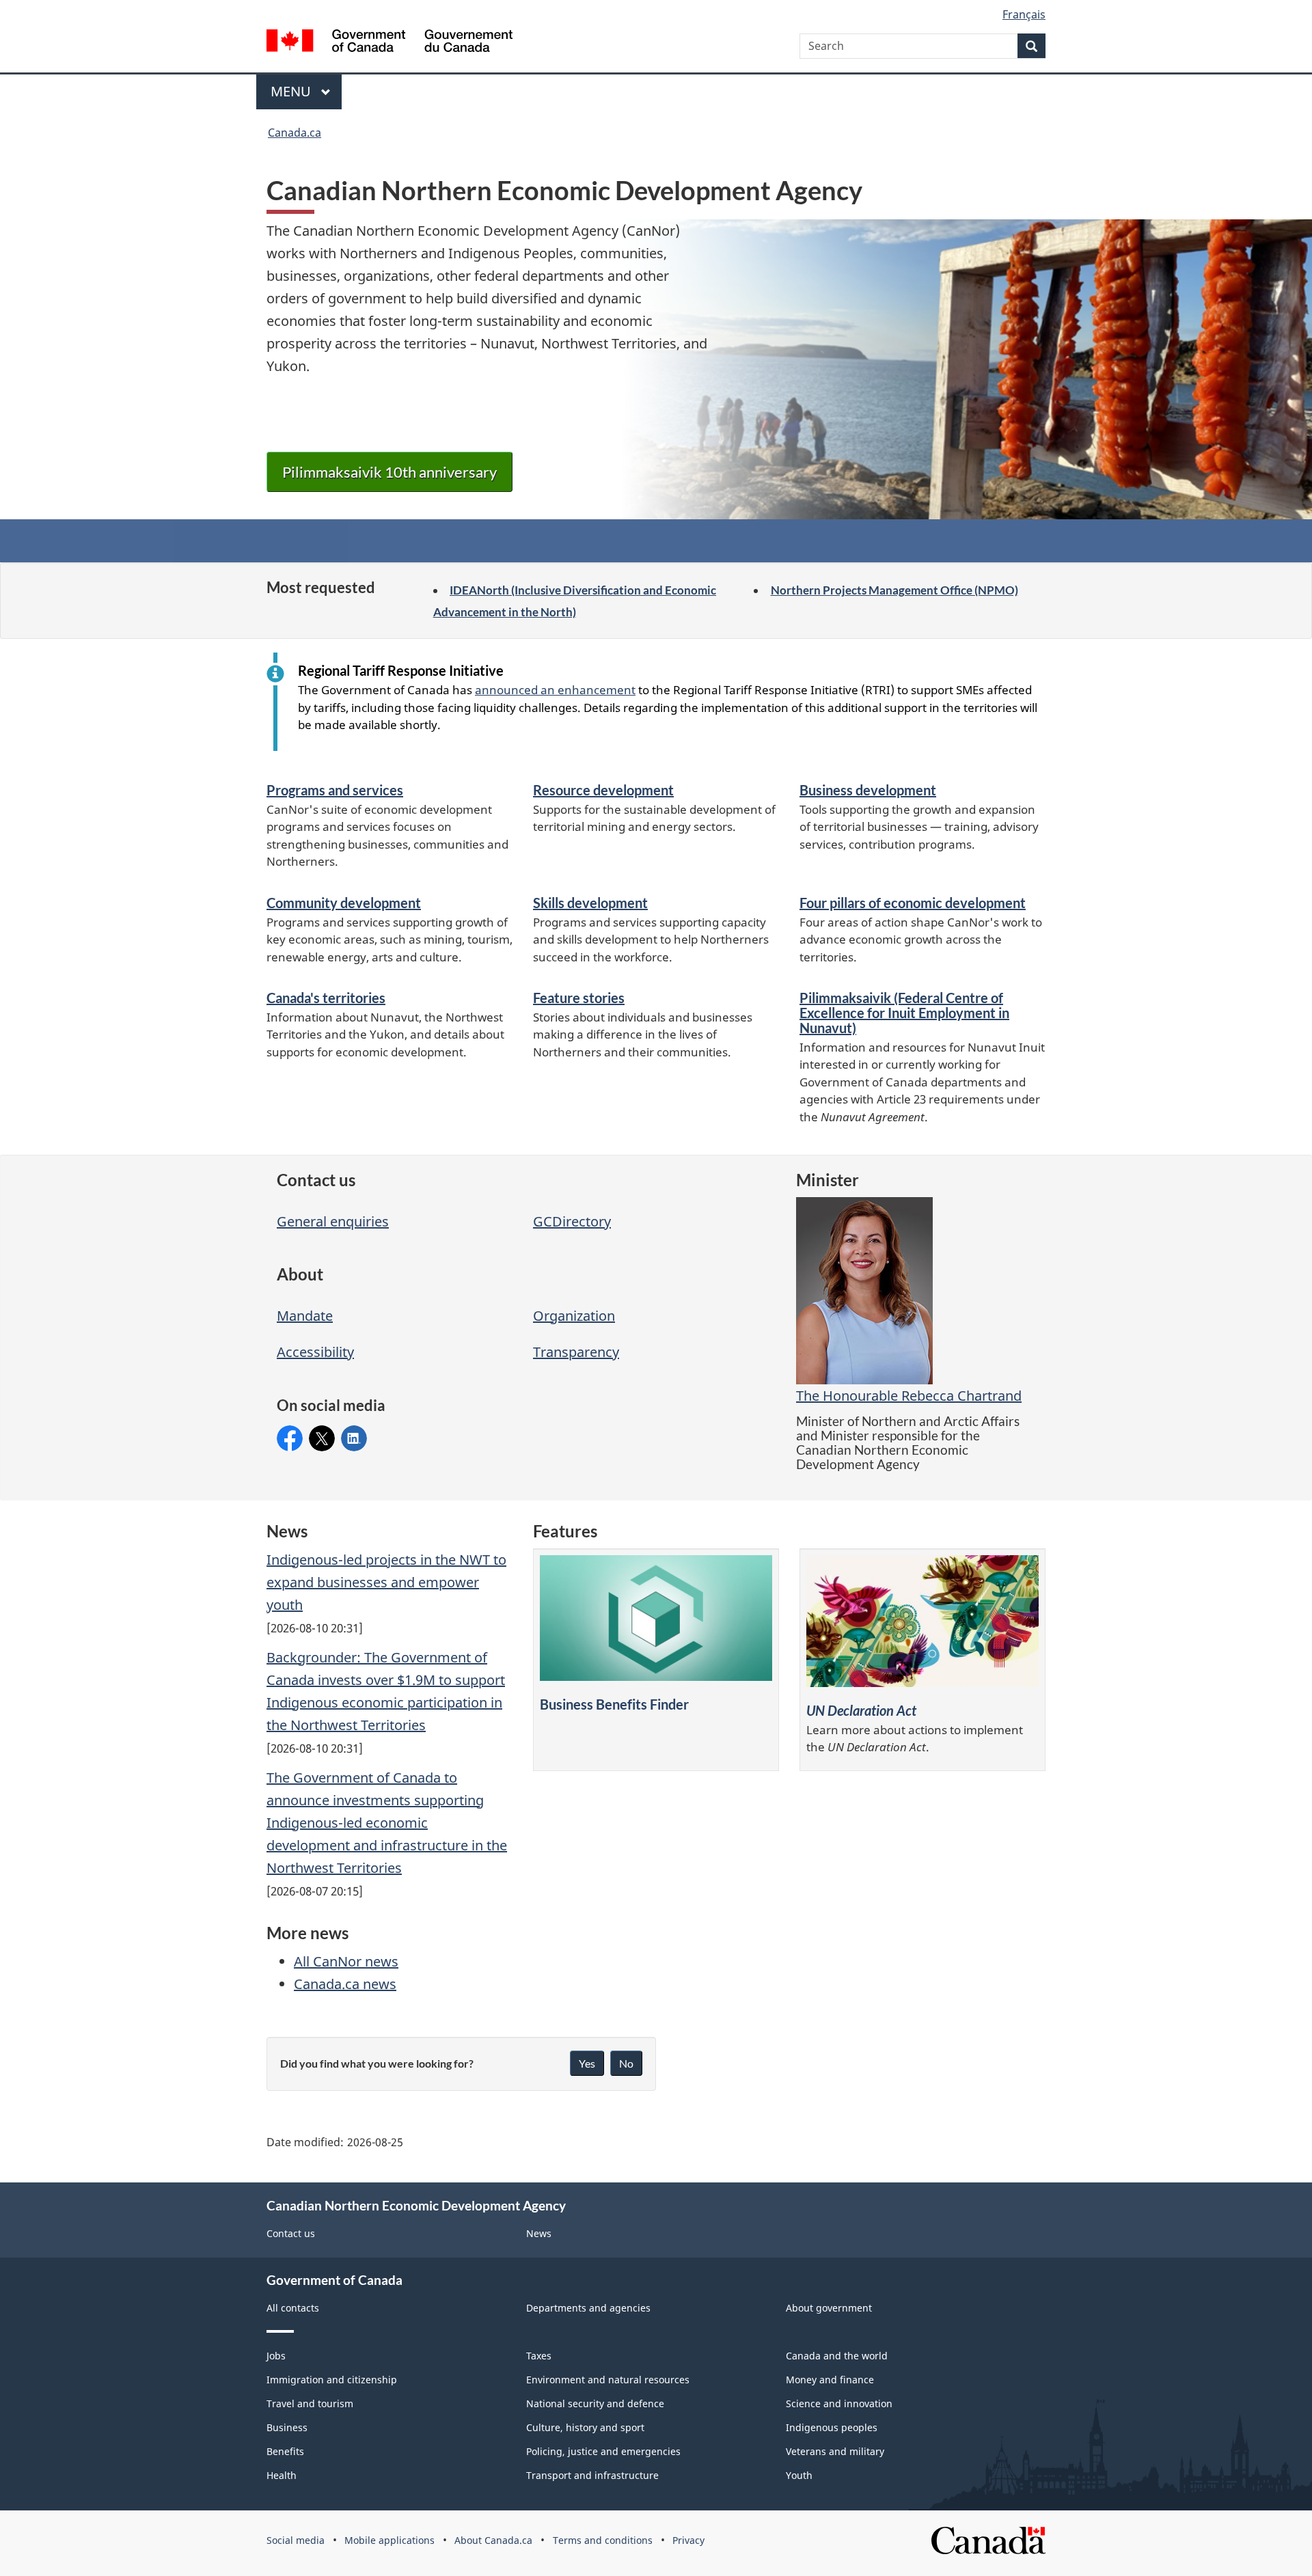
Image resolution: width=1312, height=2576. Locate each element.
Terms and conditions (603, 2540)
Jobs (276, 2356)
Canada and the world (837, 2356)
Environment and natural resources (608, 2380)
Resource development (603, 790)
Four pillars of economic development (913, 903)
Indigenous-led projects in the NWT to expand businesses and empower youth (386, 1582)
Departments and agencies (588, 2308)
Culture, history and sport (585, 2427)
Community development (344, 903)
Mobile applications (389, 2540)
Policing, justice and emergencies (603, 2451)
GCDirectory (572, 1221)
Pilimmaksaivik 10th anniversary (389, 472)
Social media (296, 2540)
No (626, 2063)
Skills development (590, 903)
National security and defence (595, 2403)
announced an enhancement (555, 690)
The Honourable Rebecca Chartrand (909, 1396)
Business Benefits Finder (614, 1704)
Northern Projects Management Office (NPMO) (894, 590)
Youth (799, 2475)
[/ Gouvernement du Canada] (389, 43)
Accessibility (315, 1352)
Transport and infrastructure (592, 2475)
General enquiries (333, 1221)
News (539, 2233)
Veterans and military (835, 2451)
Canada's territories (326, 998)
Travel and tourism (310, 2403)
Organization (574, 1316)
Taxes (539, 2356)
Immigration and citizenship (332, 2380)
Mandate (305, 1316)
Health (282, 2475)
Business (287, 2427)
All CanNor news (346, 1961)
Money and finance (830, 2380)
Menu (292, 91)
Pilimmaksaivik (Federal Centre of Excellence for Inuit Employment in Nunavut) (904, 1013)
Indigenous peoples (832, 2427)
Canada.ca (295, 133)
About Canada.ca (493, 2540)
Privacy (688, 2540)
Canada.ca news (345, 1984)
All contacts (293, 2308)
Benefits (285, 2451)
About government (829, 2308)
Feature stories (579, 998)
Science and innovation (839, 2403)
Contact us (291, 2233)
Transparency (576, 1352)
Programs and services (335, 790)
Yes (587, 2063)
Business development (868, 790)
